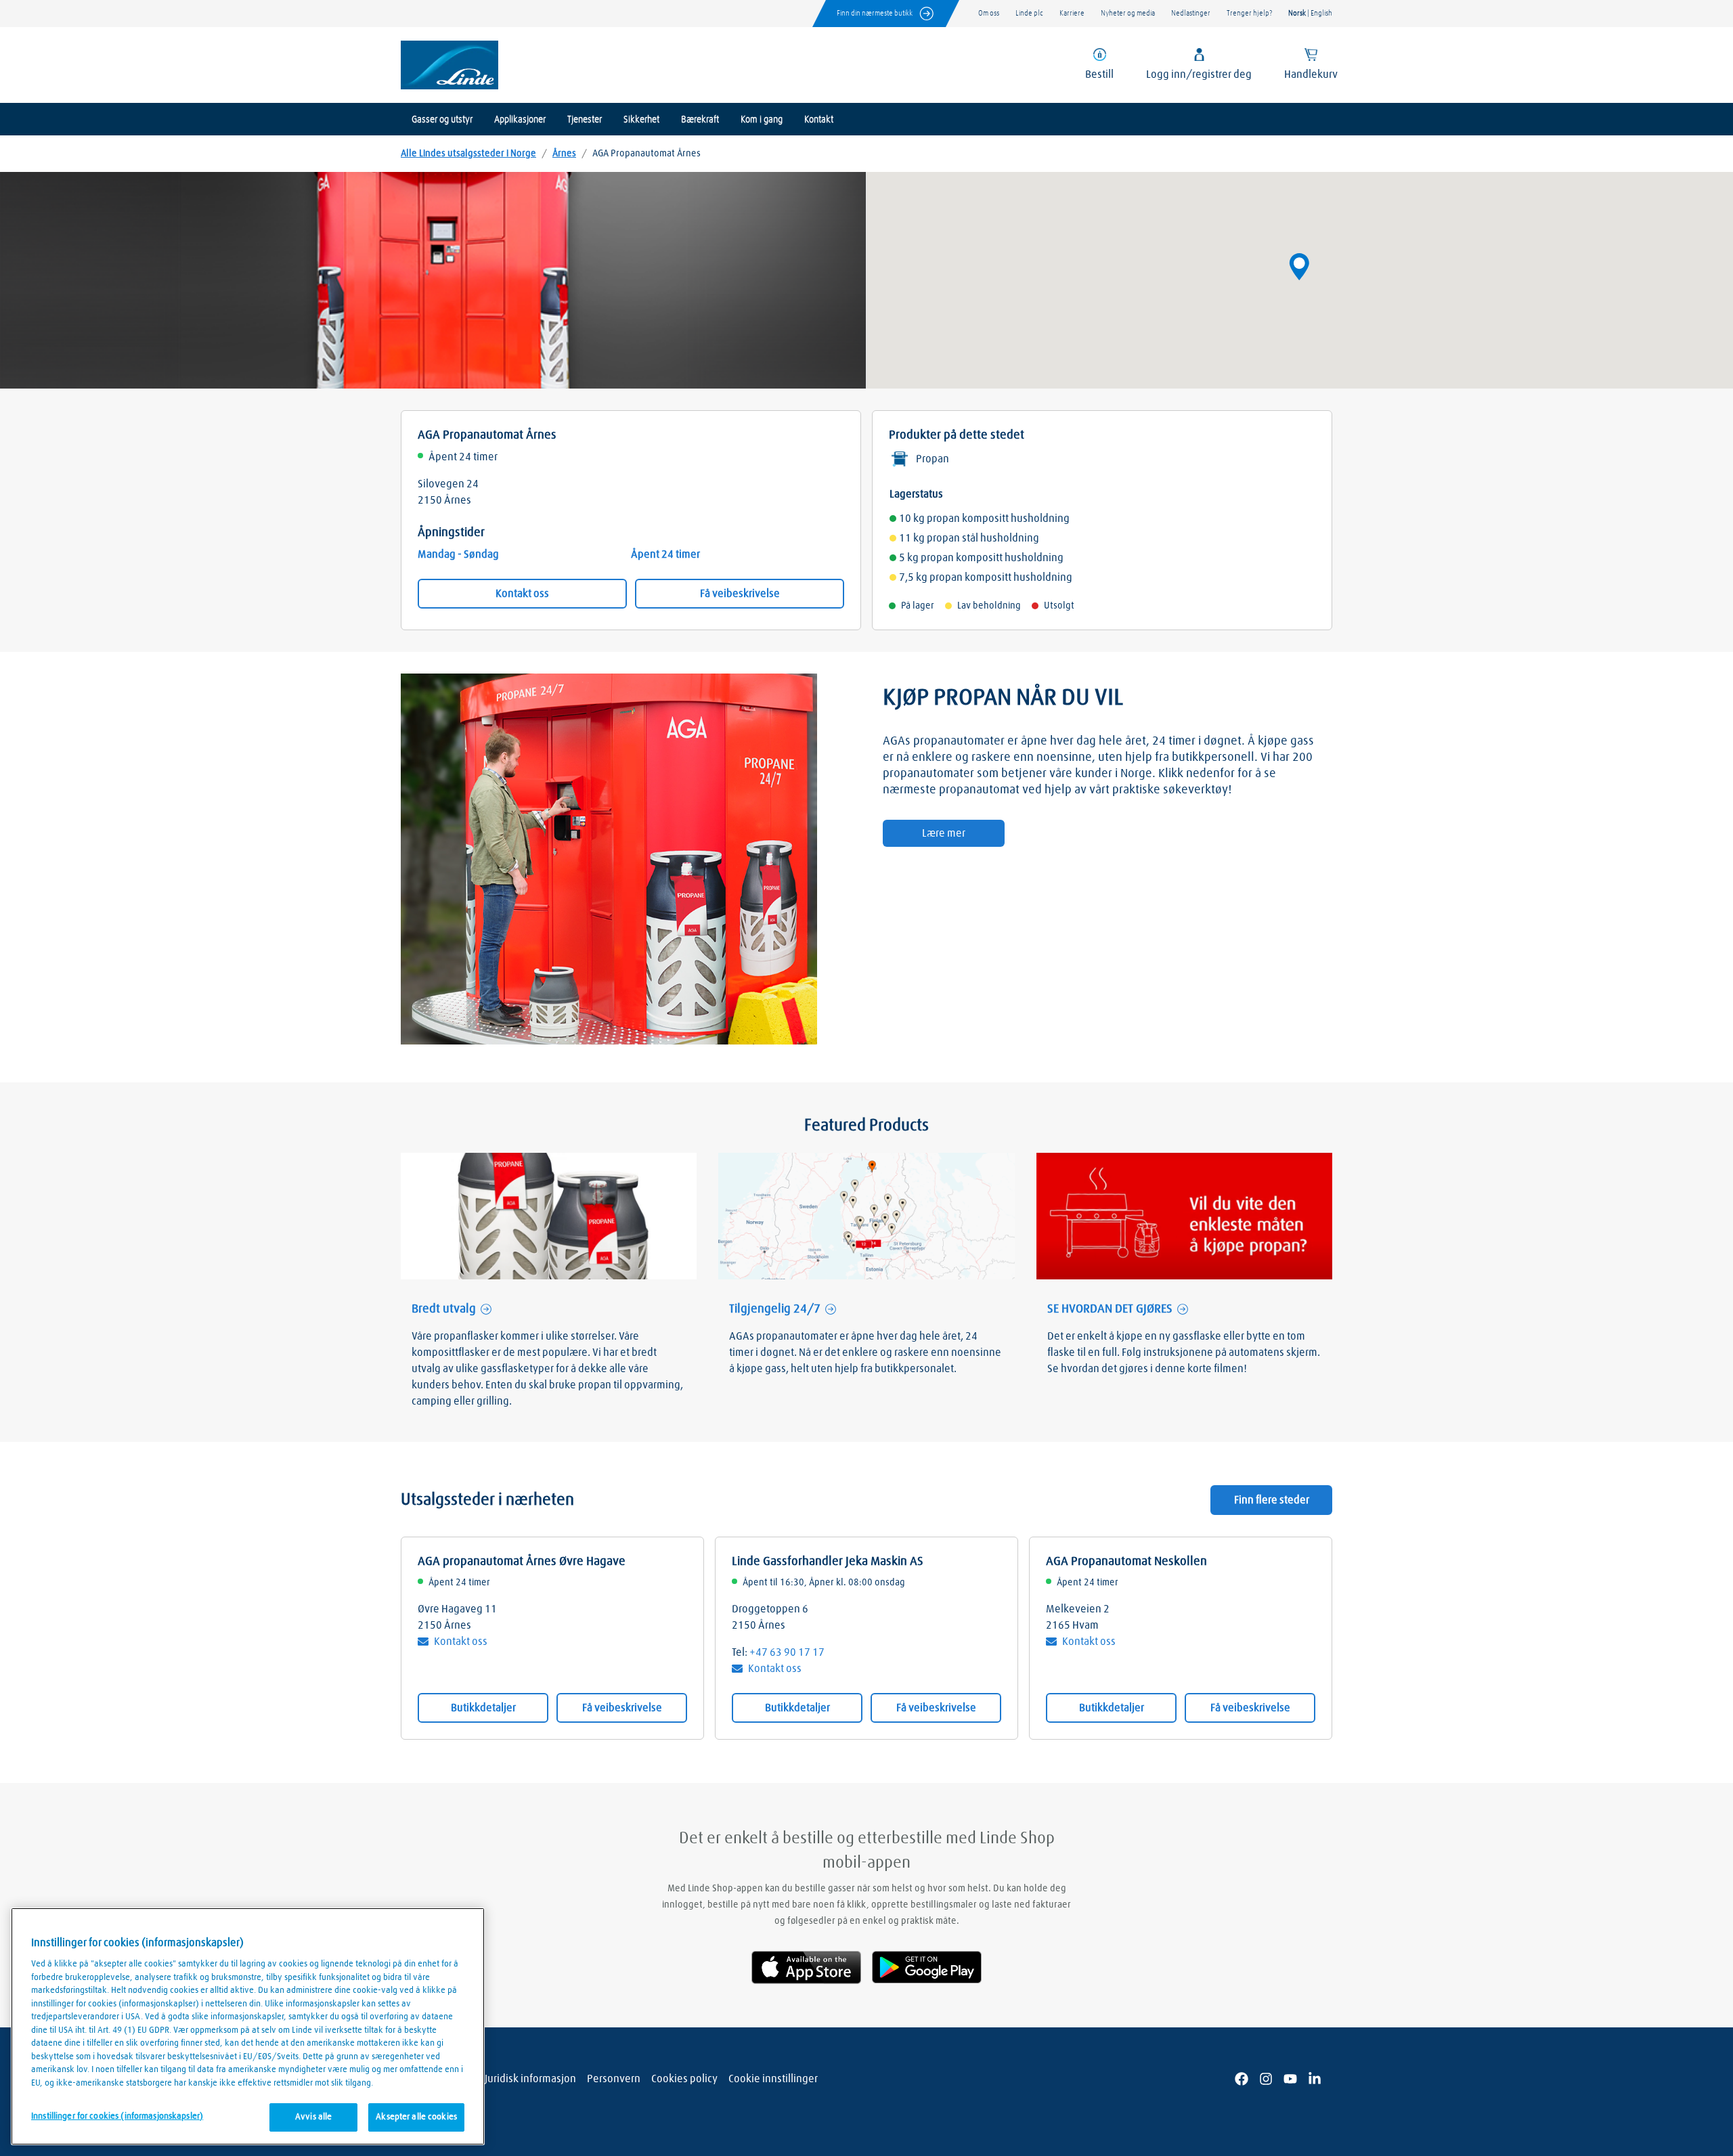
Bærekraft (700, 120)
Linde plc (1029, 13)
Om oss (989, 13)
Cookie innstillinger (773, 2079)
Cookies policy (684, 2079)
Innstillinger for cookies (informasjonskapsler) (117, 2116)
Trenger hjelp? (1249, 13)
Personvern (614, 2079)
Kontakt (819, 120)
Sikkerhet (641, 120)
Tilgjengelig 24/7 (775, 1309)
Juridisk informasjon (530, 2079)
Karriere (1072, 13)
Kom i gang (762, 120)
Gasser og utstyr (442, 120)
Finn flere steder (1272, 1500)
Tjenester (585, 120)
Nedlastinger (1191, 13)
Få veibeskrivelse (740, 594)
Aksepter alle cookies (416, 2117)
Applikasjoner (520, 120)
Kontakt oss (522, 594)
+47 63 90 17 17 (787, 1652)
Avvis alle (313, 2117)
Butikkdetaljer (483, 1708)
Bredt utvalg (444, 1309)
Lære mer (944, 833)
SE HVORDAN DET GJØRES (1110, 1309)
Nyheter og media (1128, 13)
